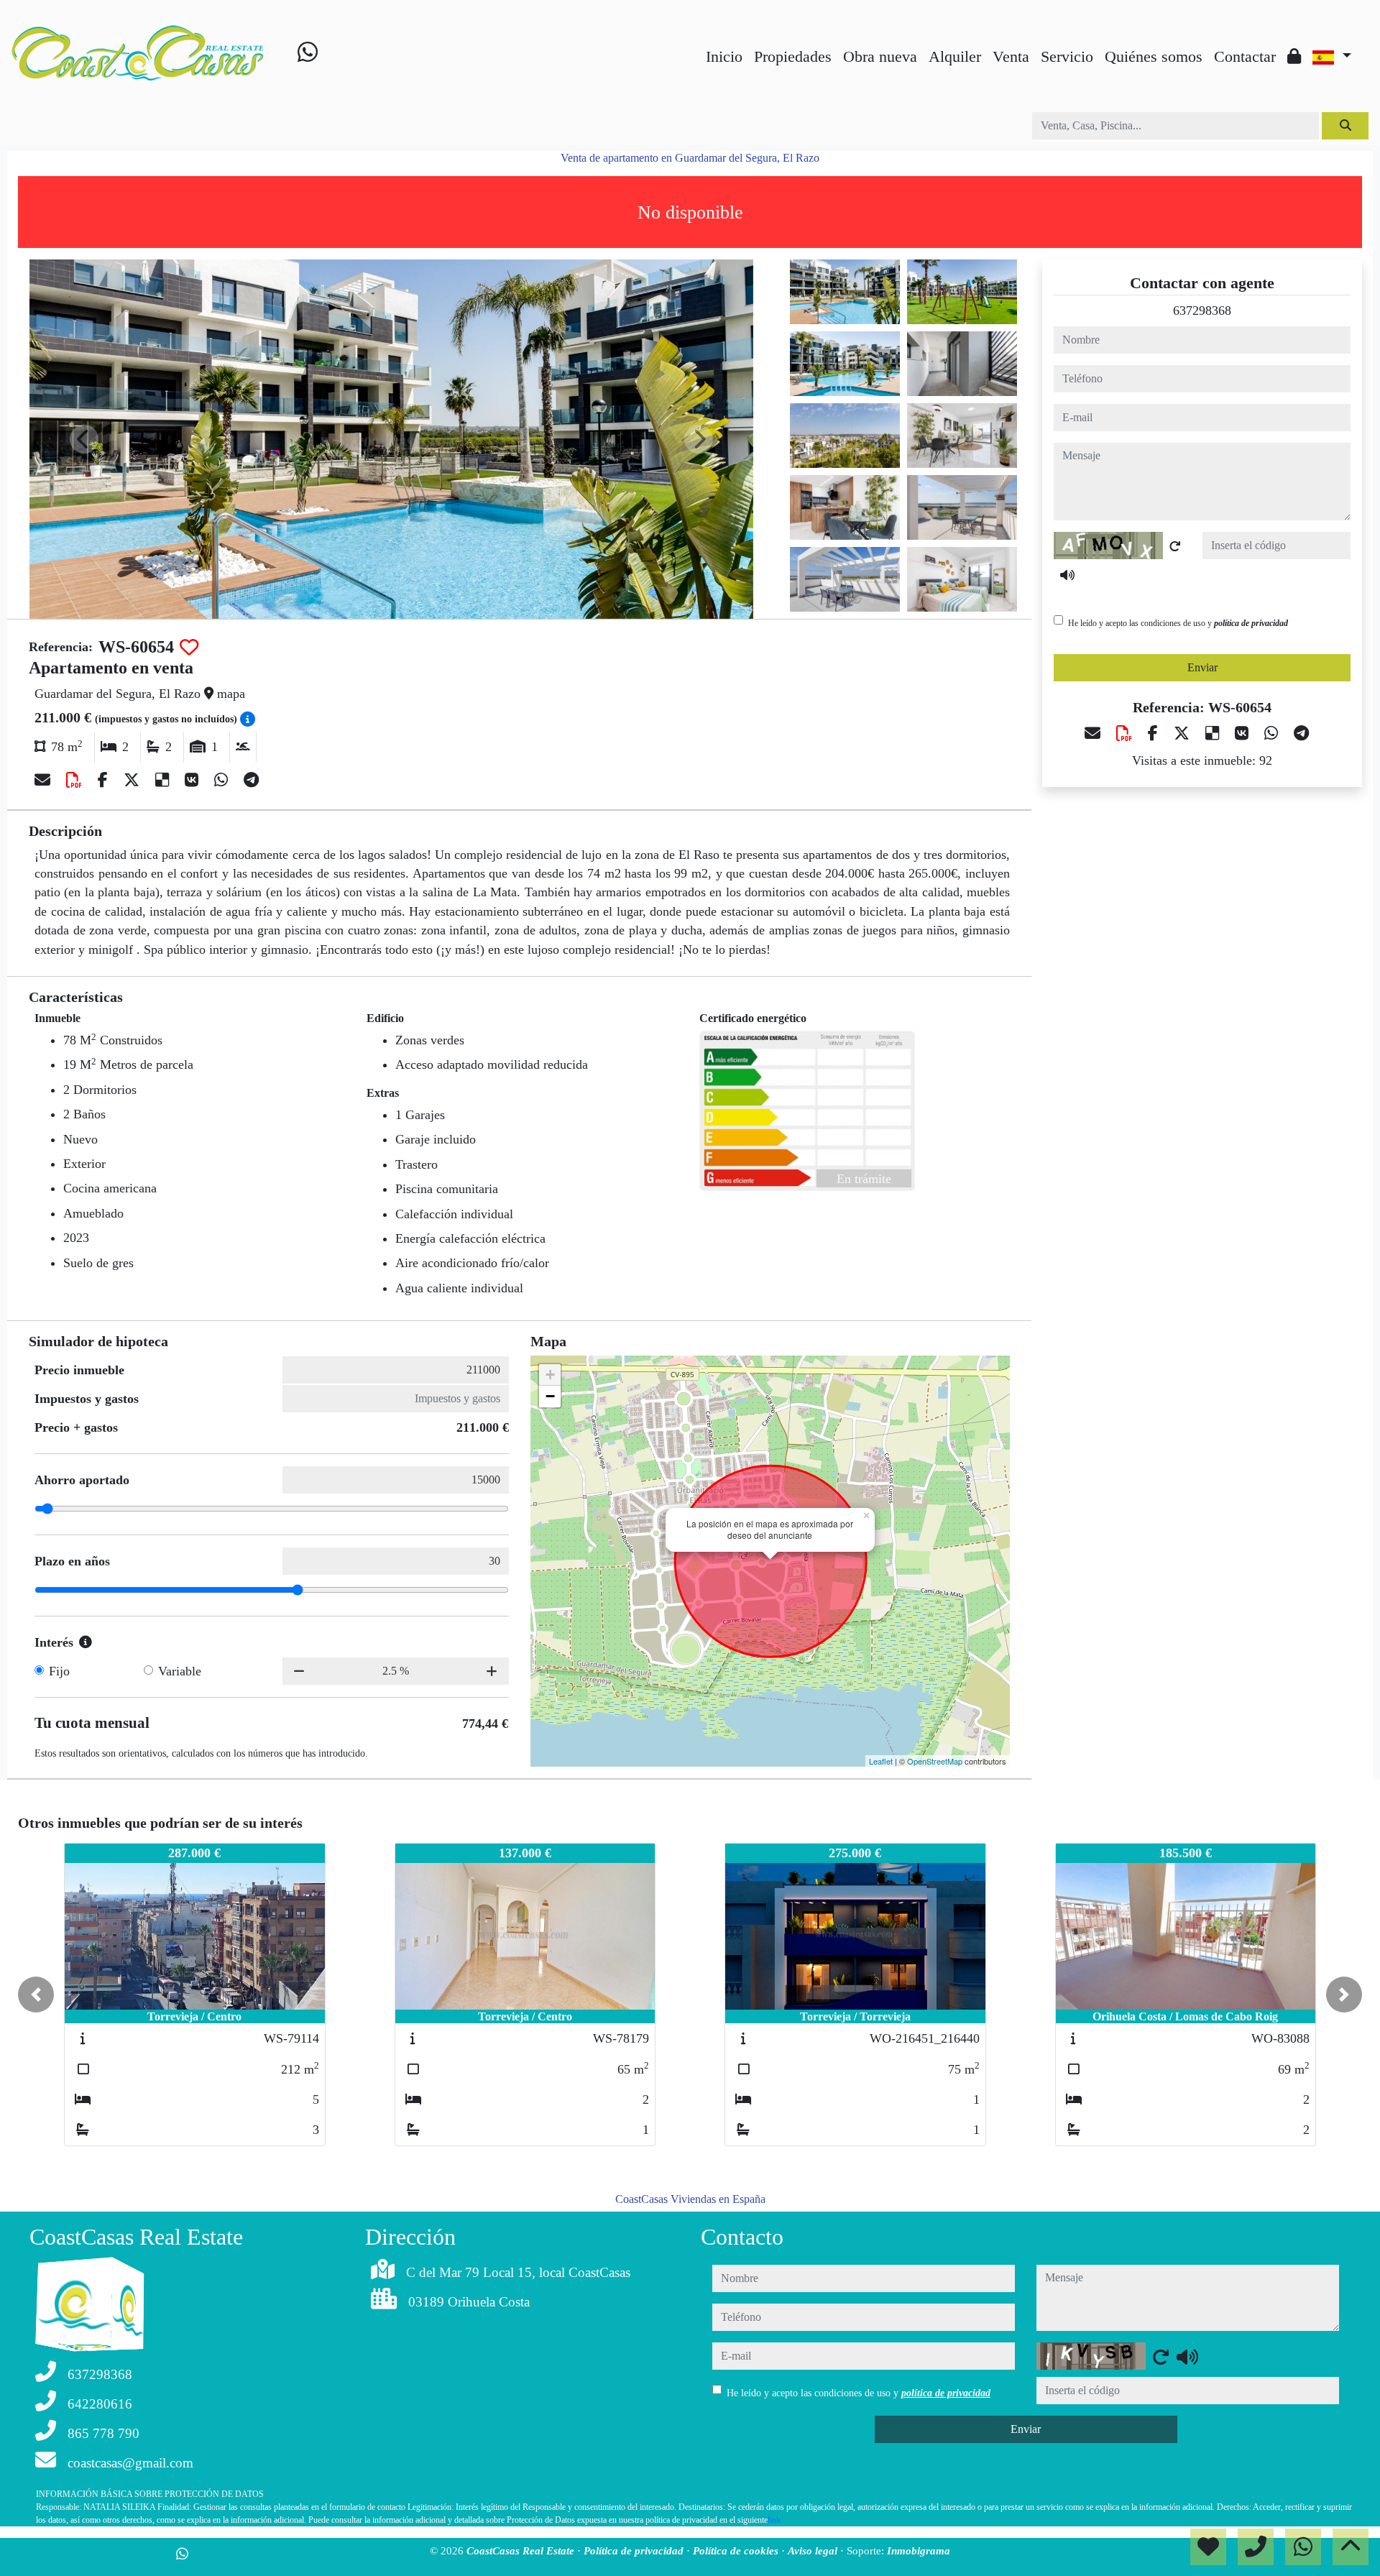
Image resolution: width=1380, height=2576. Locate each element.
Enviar (1202, 667)
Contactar (1245, 56)
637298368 (1202, 310)
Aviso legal (814, 2551)
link (774, 2520)
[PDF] (76, 780)
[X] (134, 780)
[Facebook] (105, 780)
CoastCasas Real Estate (522, 2551)
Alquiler (955, 56)
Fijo (59, 1671)
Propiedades (793, 56)
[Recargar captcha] (1175, 546)
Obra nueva (880, 56)
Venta (1011, 56)
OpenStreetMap (935, 1761)
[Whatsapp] (308, 55)
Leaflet (881, 1761)
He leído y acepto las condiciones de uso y (1178, 623)
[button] (36, 1995)
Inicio (724, 56)
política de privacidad (1251, 623)
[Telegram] (251, 780)
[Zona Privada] (1294, 56)
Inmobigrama (919, 2551)
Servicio (1067, 56)
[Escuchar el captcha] (1067, 575)
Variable (180, 1671)
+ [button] (550, 1375)
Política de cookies (737, 2551)
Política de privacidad (635, 2551)
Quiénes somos (1154, 56)
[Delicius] (164, 780)
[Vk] (194, 780)
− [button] (550, 1396)
